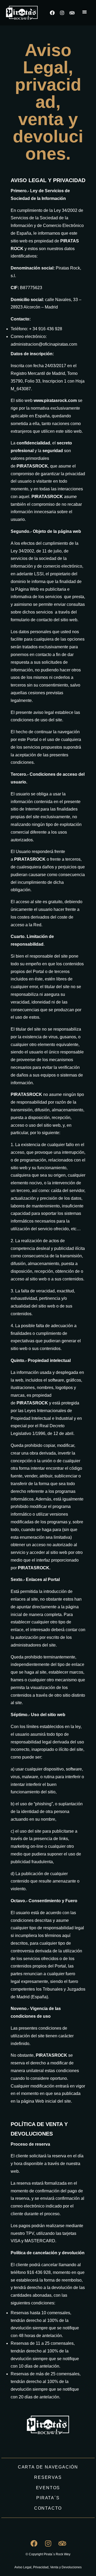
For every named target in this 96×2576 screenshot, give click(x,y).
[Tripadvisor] (72, 13)
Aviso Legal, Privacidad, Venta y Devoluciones (48, 2567)
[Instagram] (62, 13)
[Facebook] (52, 13)
